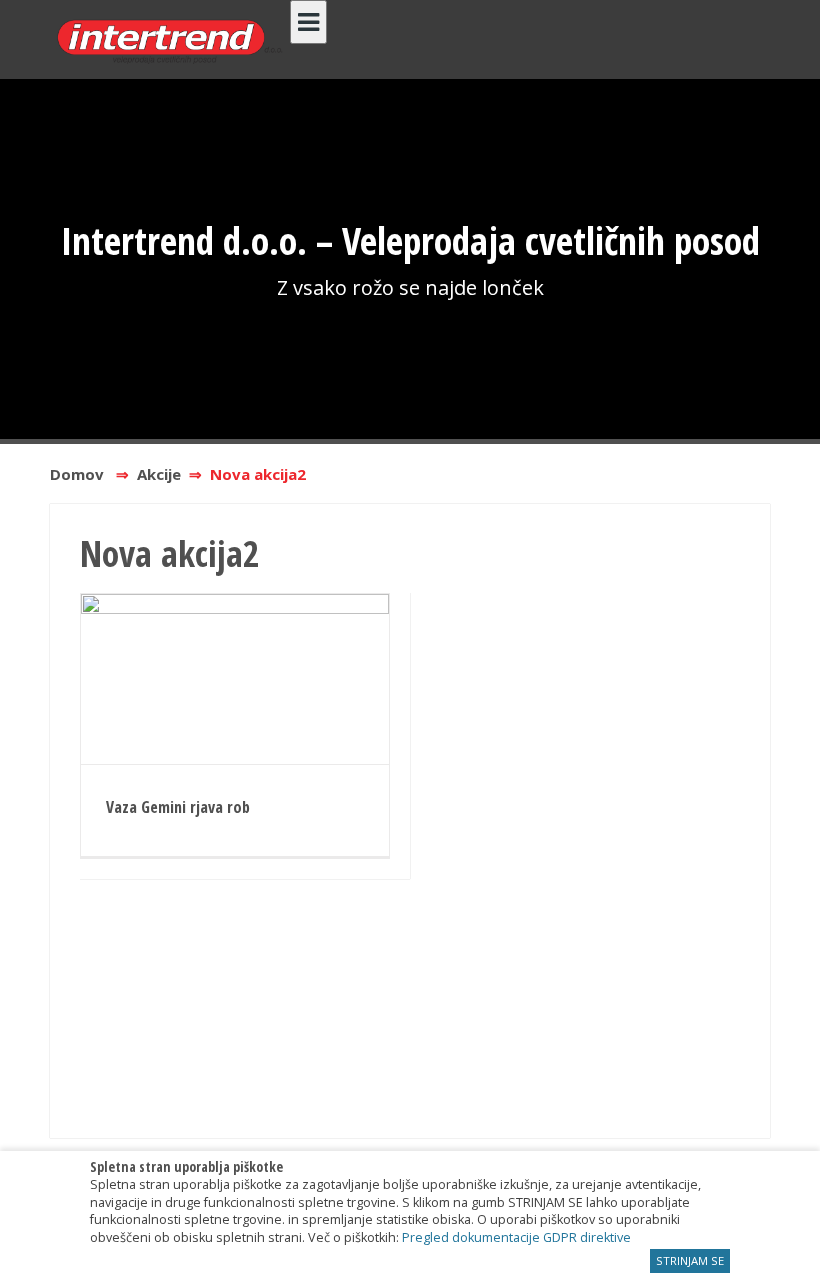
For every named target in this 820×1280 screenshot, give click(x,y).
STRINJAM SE (690, 1260)
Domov (77, 474)
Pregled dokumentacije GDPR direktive (516, 1237)
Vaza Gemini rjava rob (178, 807)
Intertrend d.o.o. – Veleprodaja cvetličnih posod (410, 240)
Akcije (159, 474)
